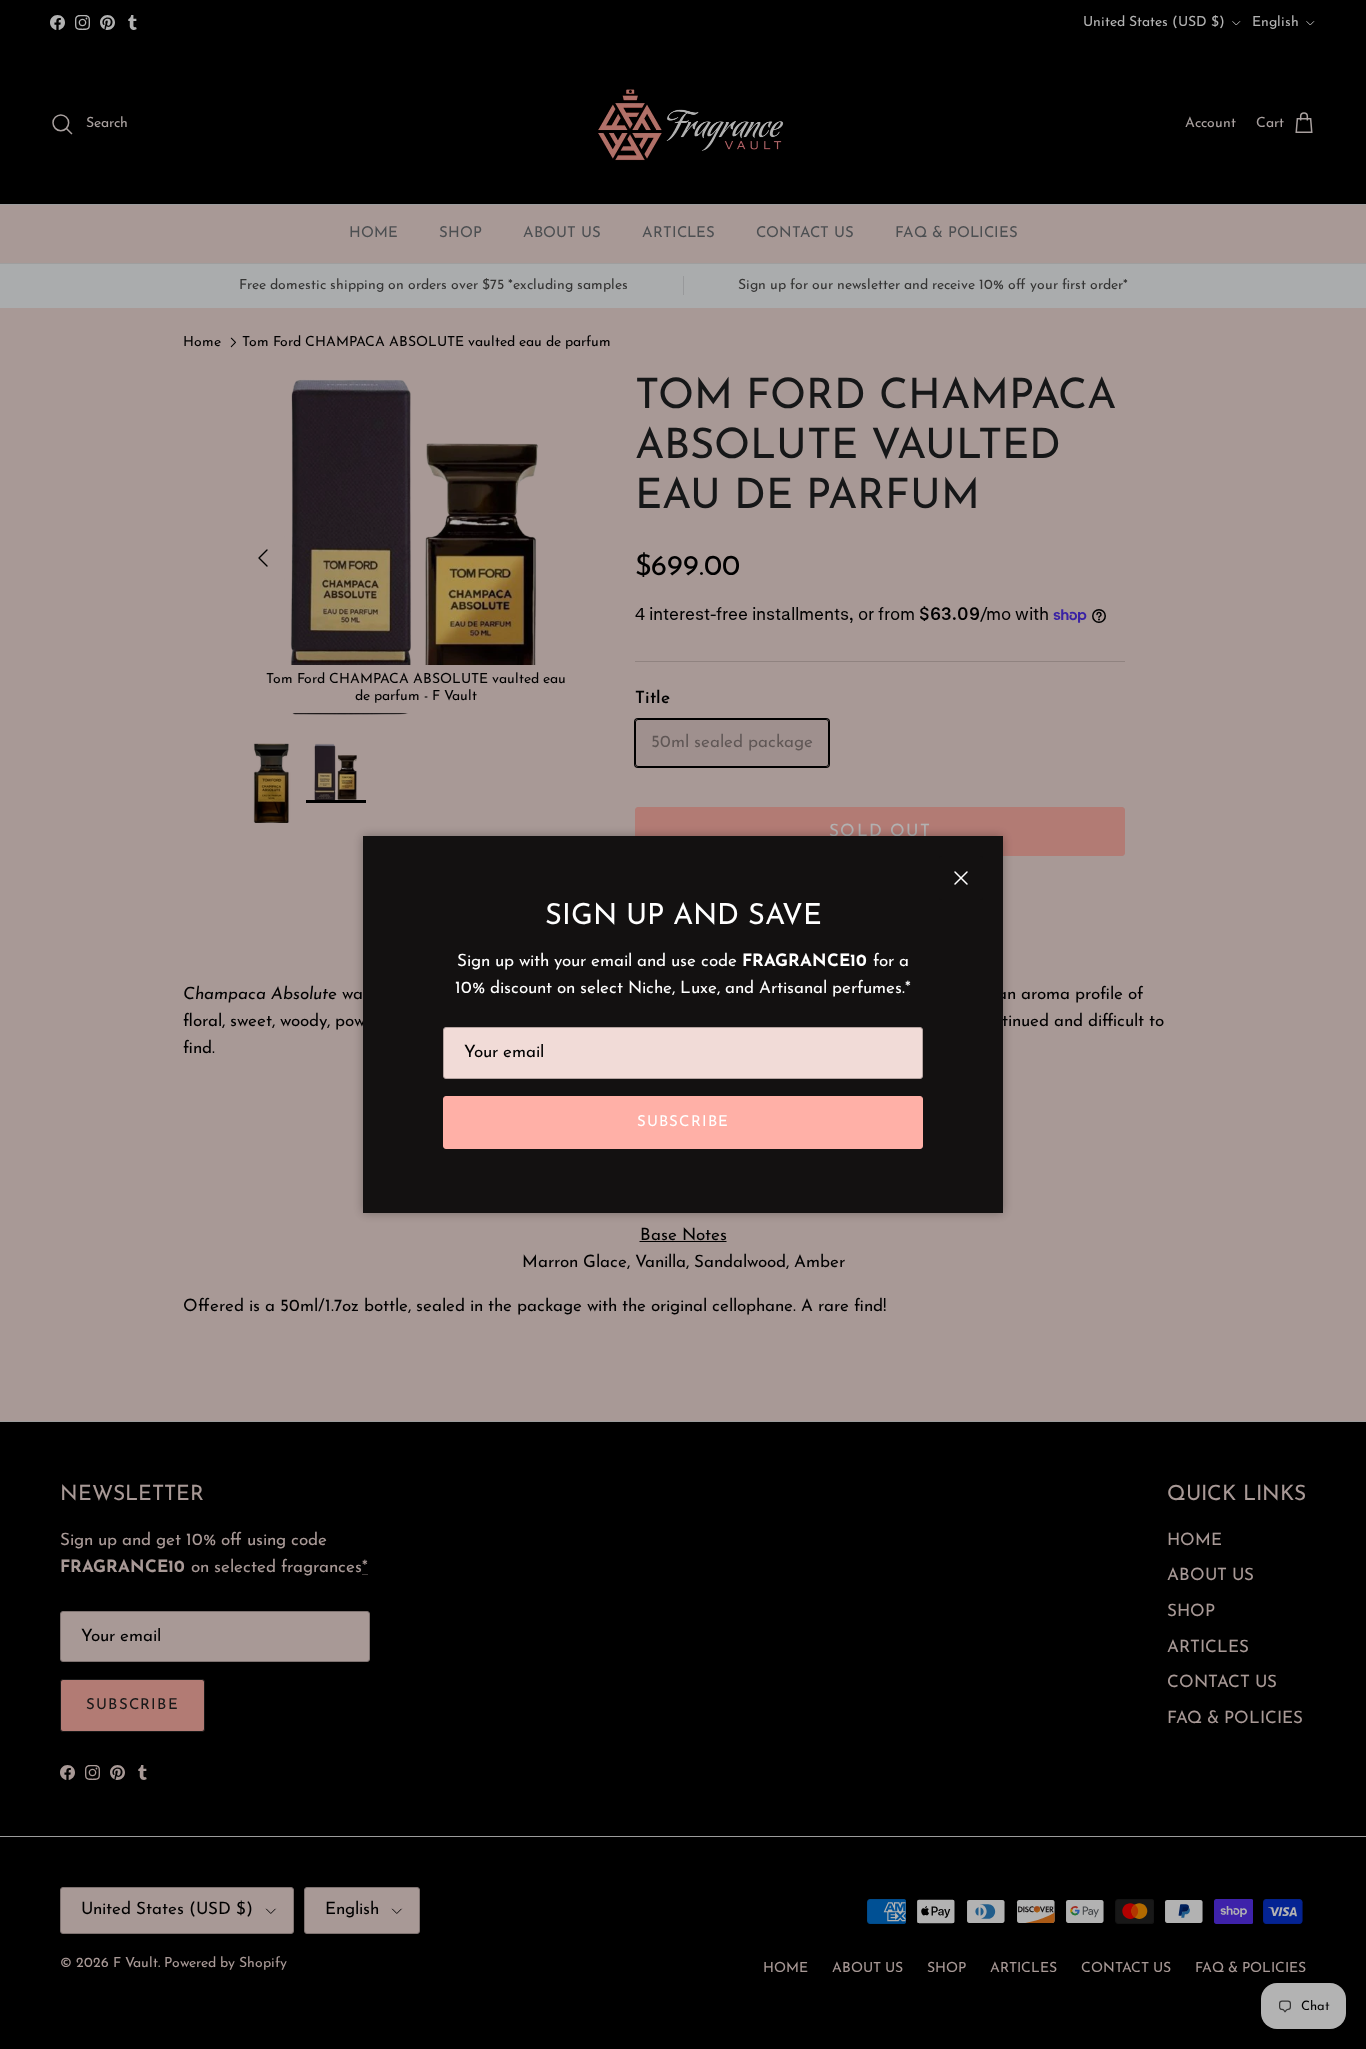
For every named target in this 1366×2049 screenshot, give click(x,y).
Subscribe (683, 1122)
